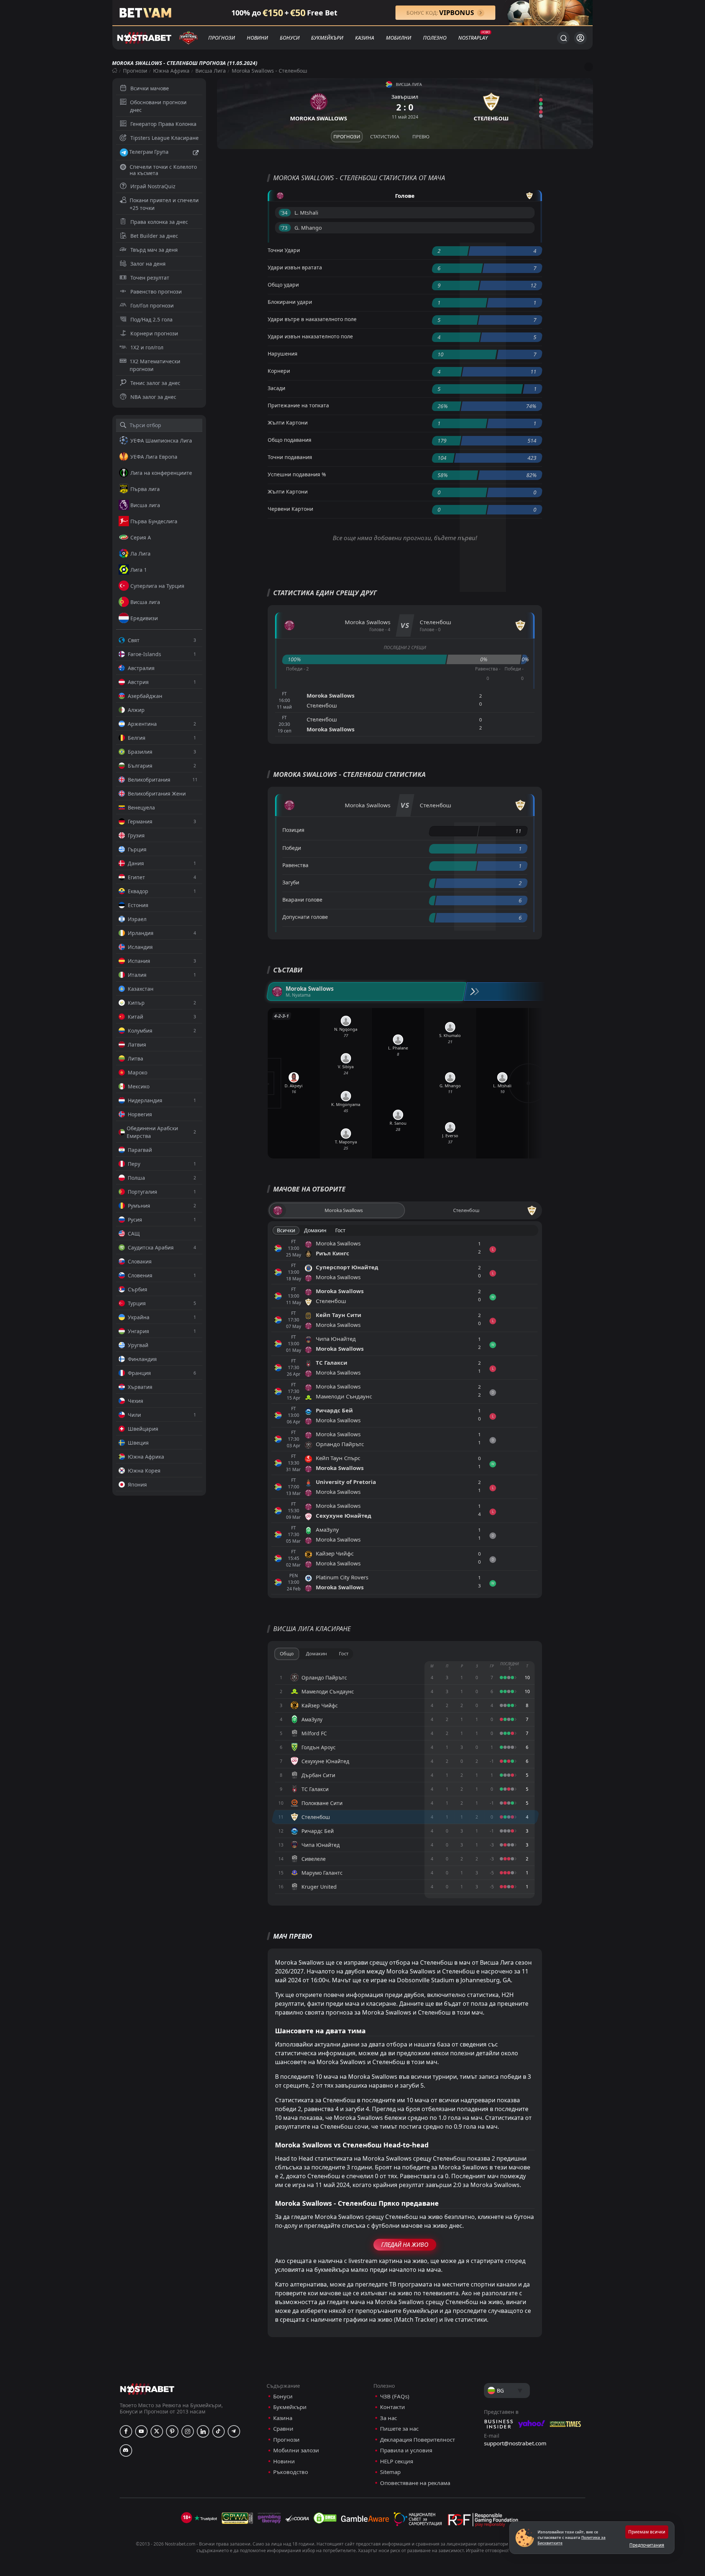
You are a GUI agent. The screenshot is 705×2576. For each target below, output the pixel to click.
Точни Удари (284, 250)
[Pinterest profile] (172, 2431)
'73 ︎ (285, 228)
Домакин (315, 1230)
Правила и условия (406, 2450)
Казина (365, 38)
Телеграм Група (149, 152)
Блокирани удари (290, 302)
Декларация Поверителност (417, 2440)
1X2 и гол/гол (147, 347)
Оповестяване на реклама (415, 2483)
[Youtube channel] (141, 2431)
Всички (286, 1230)
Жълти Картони (288, 423)
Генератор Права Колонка (163, 124)
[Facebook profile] (126, 2431)
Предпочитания (647, 2545)
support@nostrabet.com (515, 2443)
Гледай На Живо (405, 2245)
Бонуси (290, 38)
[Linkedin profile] (203, 2431)
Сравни (283, 2429)
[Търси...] (563, 38)
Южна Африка (171, 71)
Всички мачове (150, 88)
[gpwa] (237, 2518)
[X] (157, 2431)
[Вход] (580, 38)
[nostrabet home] (147, 2389)
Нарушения (283, 354)
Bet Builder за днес (154, 236)
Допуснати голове (305, 917)
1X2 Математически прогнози (155, 365)
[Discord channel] (126, 2451)
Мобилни (399, 38)
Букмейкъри (327, 38)
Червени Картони (290, 509)
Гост (340, 1230)
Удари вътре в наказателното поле (312, 319)
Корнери (279, 371)
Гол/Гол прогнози (152, 305)
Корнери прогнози (154, 333)
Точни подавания (290, 457)
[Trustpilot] (206, 2518)
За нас (388, 2418)
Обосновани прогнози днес (158, 106)
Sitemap (390, 2472)
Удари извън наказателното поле (310, 336)
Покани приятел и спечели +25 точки (164, 204)
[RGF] (483, 2521)
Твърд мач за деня (154, 250)
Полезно (435, 38)
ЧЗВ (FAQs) (395, 2396)
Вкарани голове (302, 900)
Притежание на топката (298, 405)
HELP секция (397, 2461)
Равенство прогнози (156, 292)
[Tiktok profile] (218, 2431)
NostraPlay (473, 38)
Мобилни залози (296, 2450)
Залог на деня (148, 264)
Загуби (291, 882)
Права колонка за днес (159, 222)
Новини (257, 38)
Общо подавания (290, 440)
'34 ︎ (285, 213)
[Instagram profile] (188, 2431)
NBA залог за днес (153, 397)
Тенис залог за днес (155, 383)
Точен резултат (150, 278)
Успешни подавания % (297, 474)
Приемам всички (647, 2532)
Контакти (393, 2407)
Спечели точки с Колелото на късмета (163, 170)
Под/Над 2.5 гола (151, 319)
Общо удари (283, 285)
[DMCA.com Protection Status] (325, 2518)
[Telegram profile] (234, 2431)
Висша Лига (211, 71)
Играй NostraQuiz (153, 186)
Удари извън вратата (295, 267)
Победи (292, 848)
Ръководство (291, 2472)
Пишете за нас (399, 2429)
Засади (276, 388)
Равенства (295, 865)
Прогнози (222, 38)
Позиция (293, 830)
